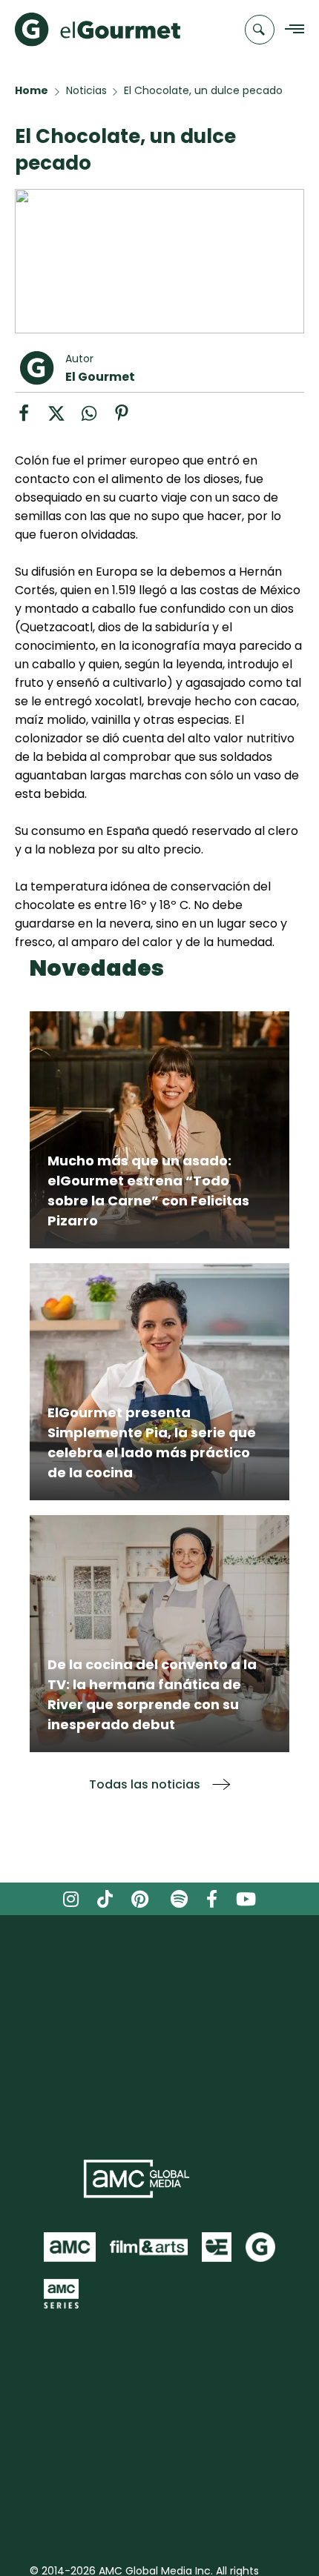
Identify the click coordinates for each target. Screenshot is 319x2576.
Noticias (86, 90)
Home (32, 90)
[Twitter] (64, 418)
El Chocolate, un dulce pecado (203, 90)
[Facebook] (31, 418)
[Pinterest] (128, 418)
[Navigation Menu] (290, 30)
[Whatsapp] (96, 418)
